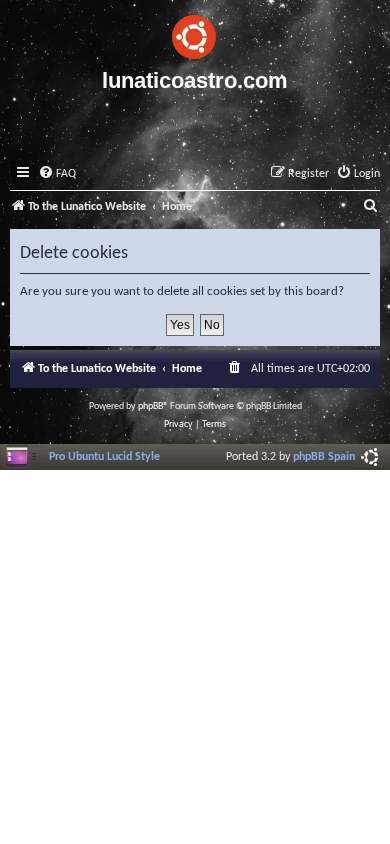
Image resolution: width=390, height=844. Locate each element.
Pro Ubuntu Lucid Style (104, 457)
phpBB (150, 406)
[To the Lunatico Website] (195, 34)
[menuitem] (57, 174)
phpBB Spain (324, 457)
